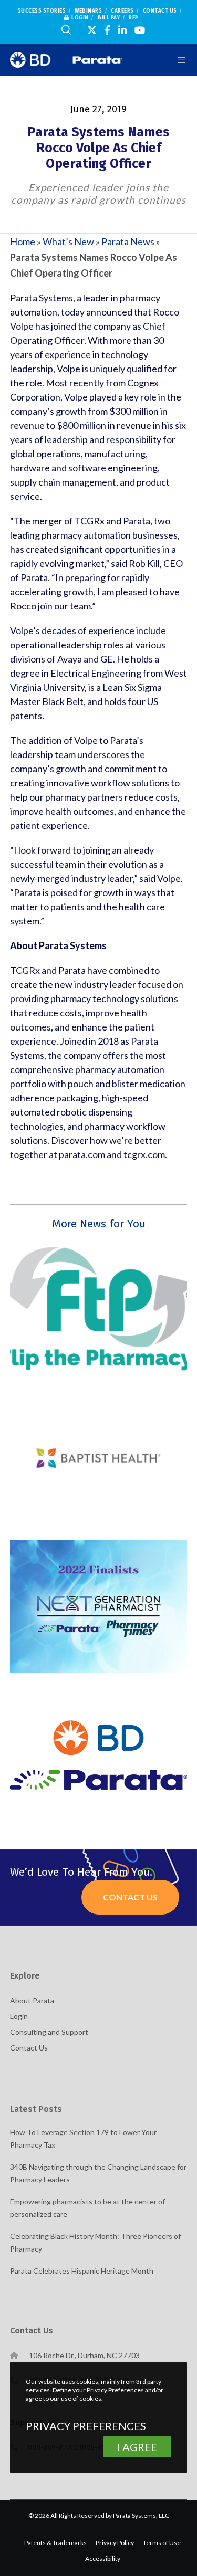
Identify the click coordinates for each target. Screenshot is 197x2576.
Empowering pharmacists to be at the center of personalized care (87, 2208)
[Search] (66, 30)
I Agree (137, 2447)
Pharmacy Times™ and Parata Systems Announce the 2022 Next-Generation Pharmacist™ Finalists (98, 1602)
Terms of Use (162, 2543)
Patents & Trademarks (55, 2543)
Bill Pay (109, 18)
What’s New (68, 241)
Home (23, 241)
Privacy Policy (115, 2543)
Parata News (128, 241)
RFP (134, 18)
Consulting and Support (49, 2032)
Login (80, 18)
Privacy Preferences (86, 2426)
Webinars (88, 11)
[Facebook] (107, 30)
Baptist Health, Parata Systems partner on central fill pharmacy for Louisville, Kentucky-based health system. (99, 1454)
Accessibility (103, 2558)
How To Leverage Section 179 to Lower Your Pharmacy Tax (83, 2138)
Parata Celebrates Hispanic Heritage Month (82, 2271)
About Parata (32, 2000)
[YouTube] (140, 30)
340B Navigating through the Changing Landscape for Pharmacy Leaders (98, 2173)
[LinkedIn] (122, 30)
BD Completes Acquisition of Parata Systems (98, 1751)
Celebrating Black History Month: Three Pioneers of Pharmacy (95, 2242)
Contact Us (160, 11)
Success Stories (42, 11)
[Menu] (176, 60)
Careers (122, 11)
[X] (92, 30)
